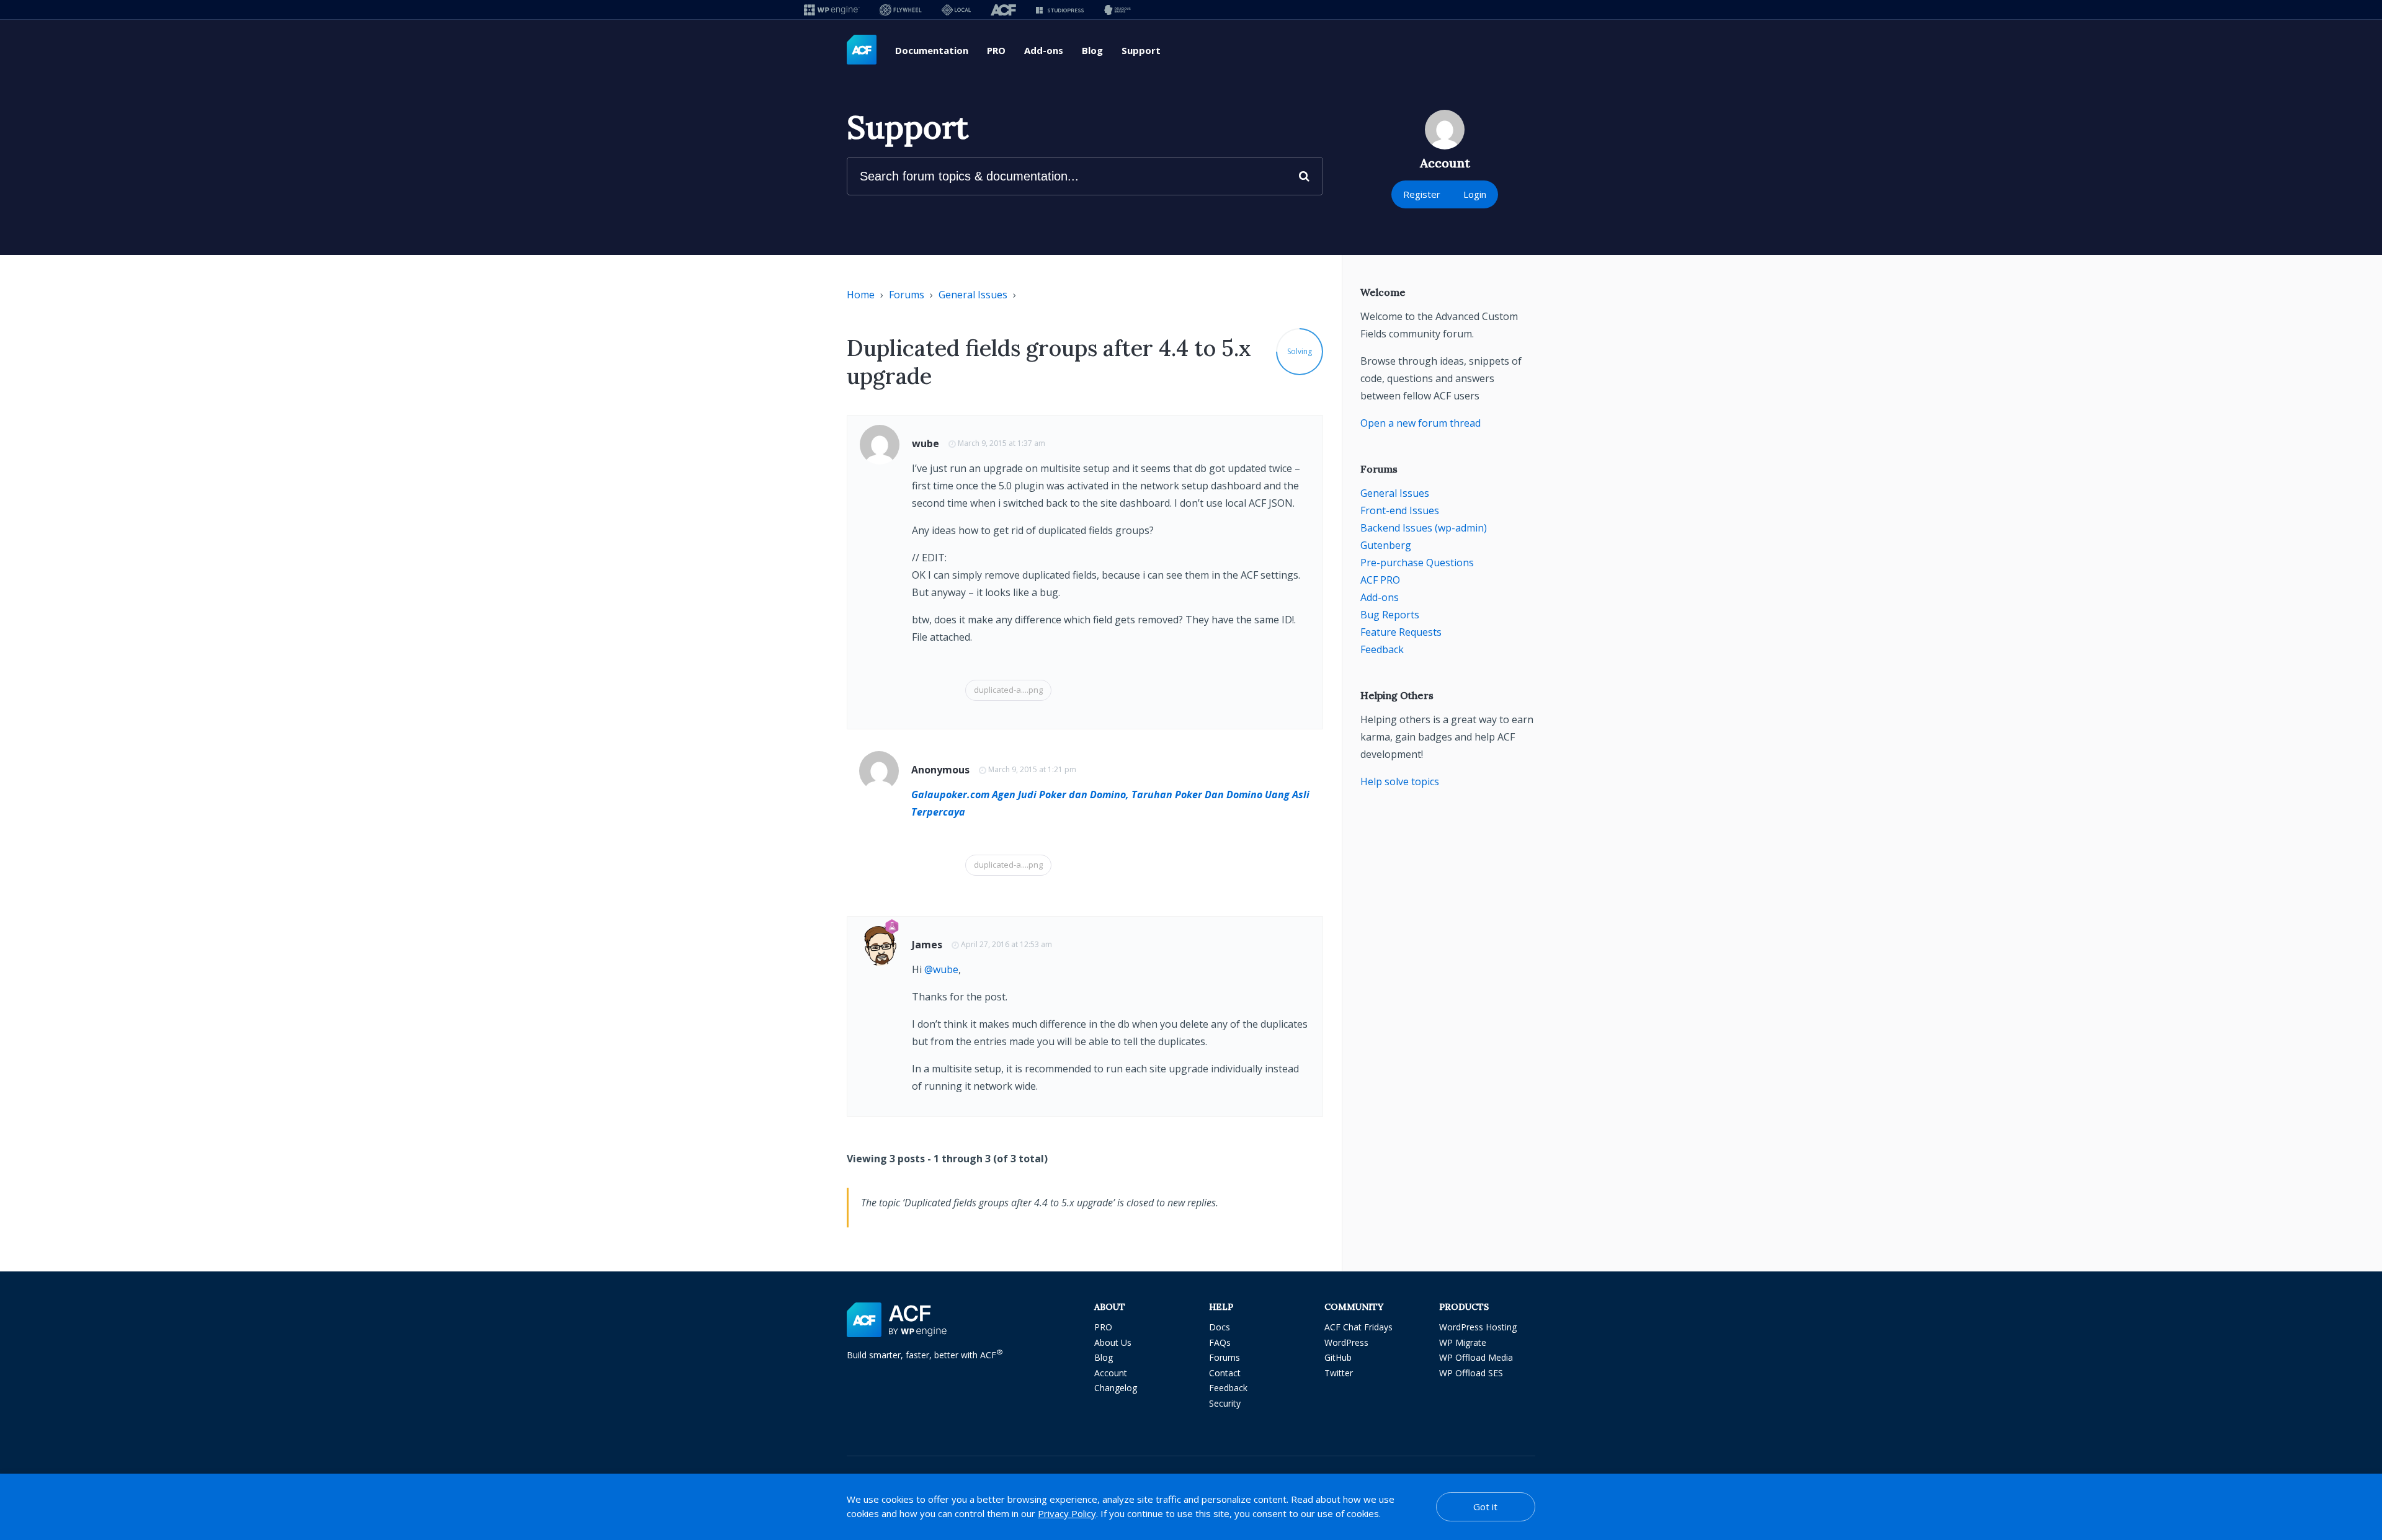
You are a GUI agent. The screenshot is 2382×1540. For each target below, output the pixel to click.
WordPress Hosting (1478, 1327)
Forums (907, 295)
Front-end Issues (1400, 510)
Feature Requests (1401, 632)
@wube (941, 969)
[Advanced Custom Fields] (862, 50)
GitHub (1338, 1357)
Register (1422, 194)
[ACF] (1003, 10)
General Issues (973, 295)
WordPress (1346, 1342)
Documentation (932, 50)
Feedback (1382, 649)
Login (1475, 194)
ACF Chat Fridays (1358, 1327)
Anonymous (940, 770)
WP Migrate (1463, 1342)
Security (1225, 1403)
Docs (1220, 1327)
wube (926, 443)
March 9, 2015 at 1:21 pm (1032, 769)
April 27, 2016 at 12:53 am (1006, 944)
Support (1141, 50)
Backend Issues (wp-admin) (1424, 528)
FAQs (1220, 1342)
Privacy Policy (1067, 1513)
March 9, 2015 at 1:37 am (1001, 443)
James (927, 945)
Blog (1092, 50)
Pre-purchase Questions (1417, 563)
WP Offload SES (1471, 1373)
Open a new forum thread (1421, 423)
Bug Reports (1390, 615)
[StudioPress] (1060, 10)
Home (861, 295)
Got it (1485, 1507)
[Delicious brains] (1117, 10)
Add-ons (1044, 50)
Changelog (1116, 1388)
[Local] (956, 10)
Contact (1225, 1373)
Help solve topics (1400, 781)
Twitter (1339, 1373)
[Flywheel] (901, 10)
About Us (1113, 1342)
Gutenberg (1386, 545)
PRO (996, 50)
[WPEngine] (832, 10)
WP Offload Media (1476, 1357)
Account (1111, 1373)
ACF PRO (1380, 580)
